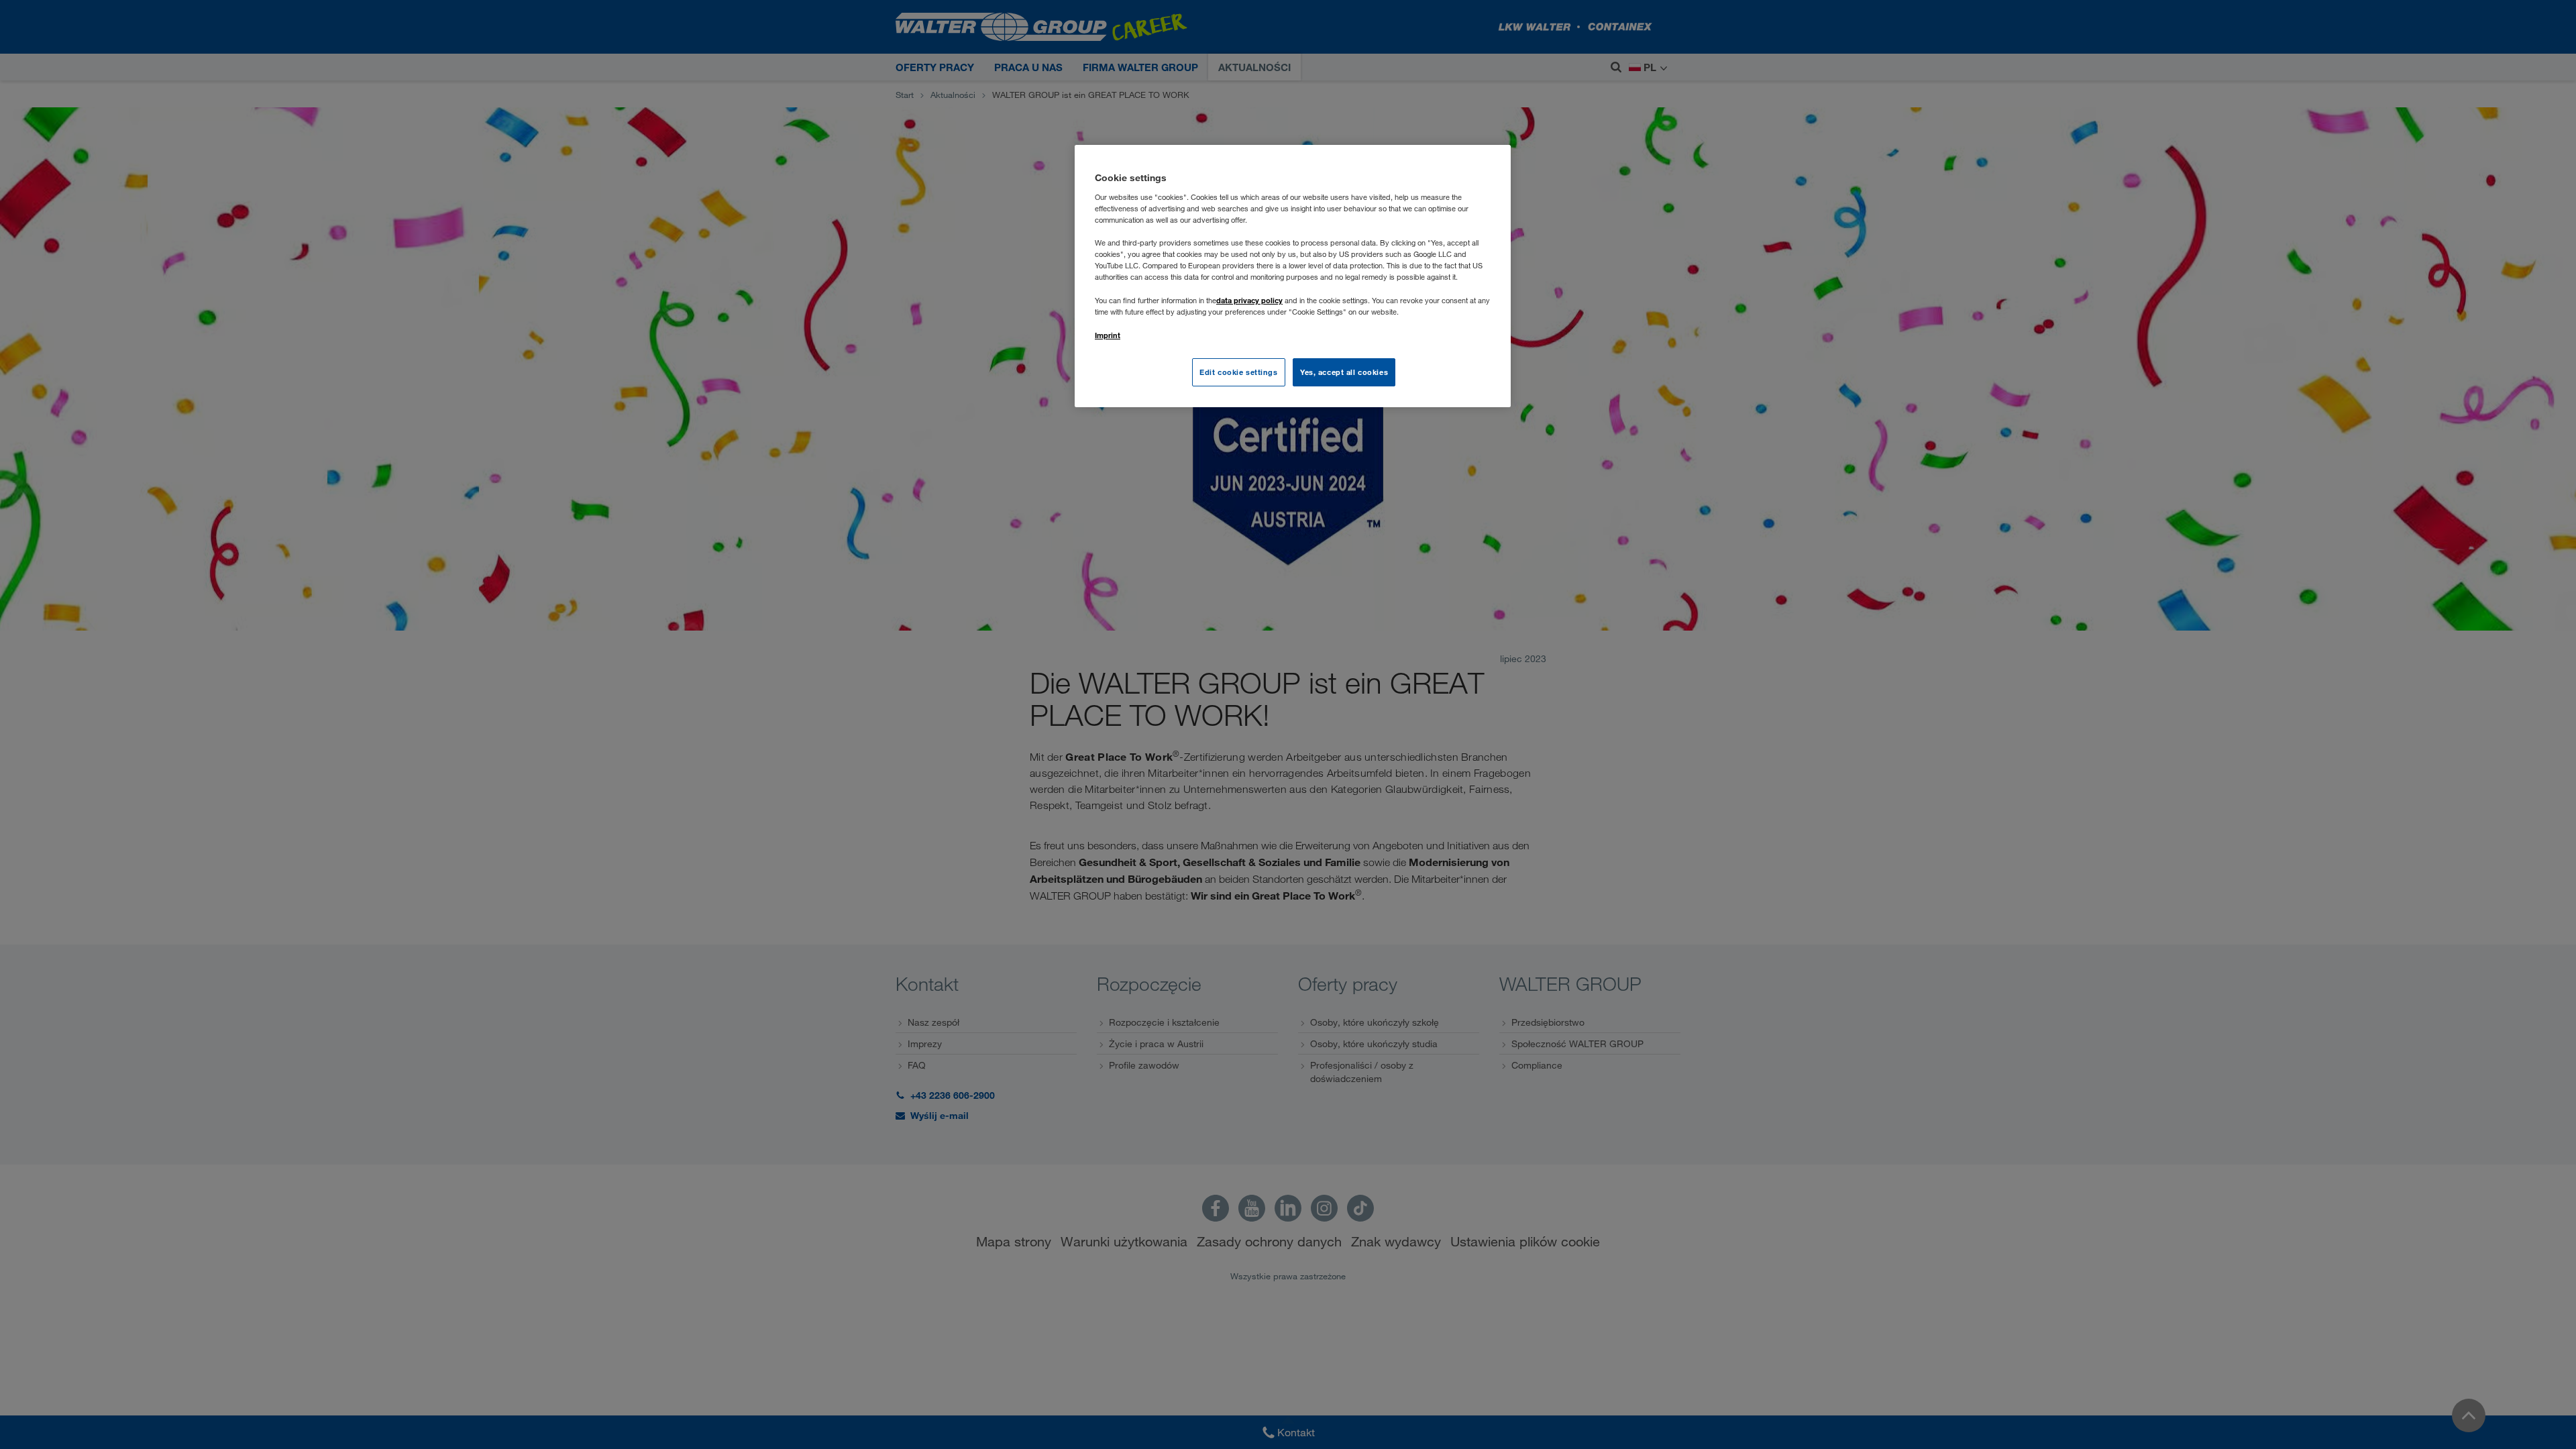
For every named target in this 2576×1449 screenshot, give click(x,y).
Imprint (1108, 335)
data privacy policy (1249, 300)
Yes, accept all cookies (1344, 372)
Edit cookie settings (1238, 372)
